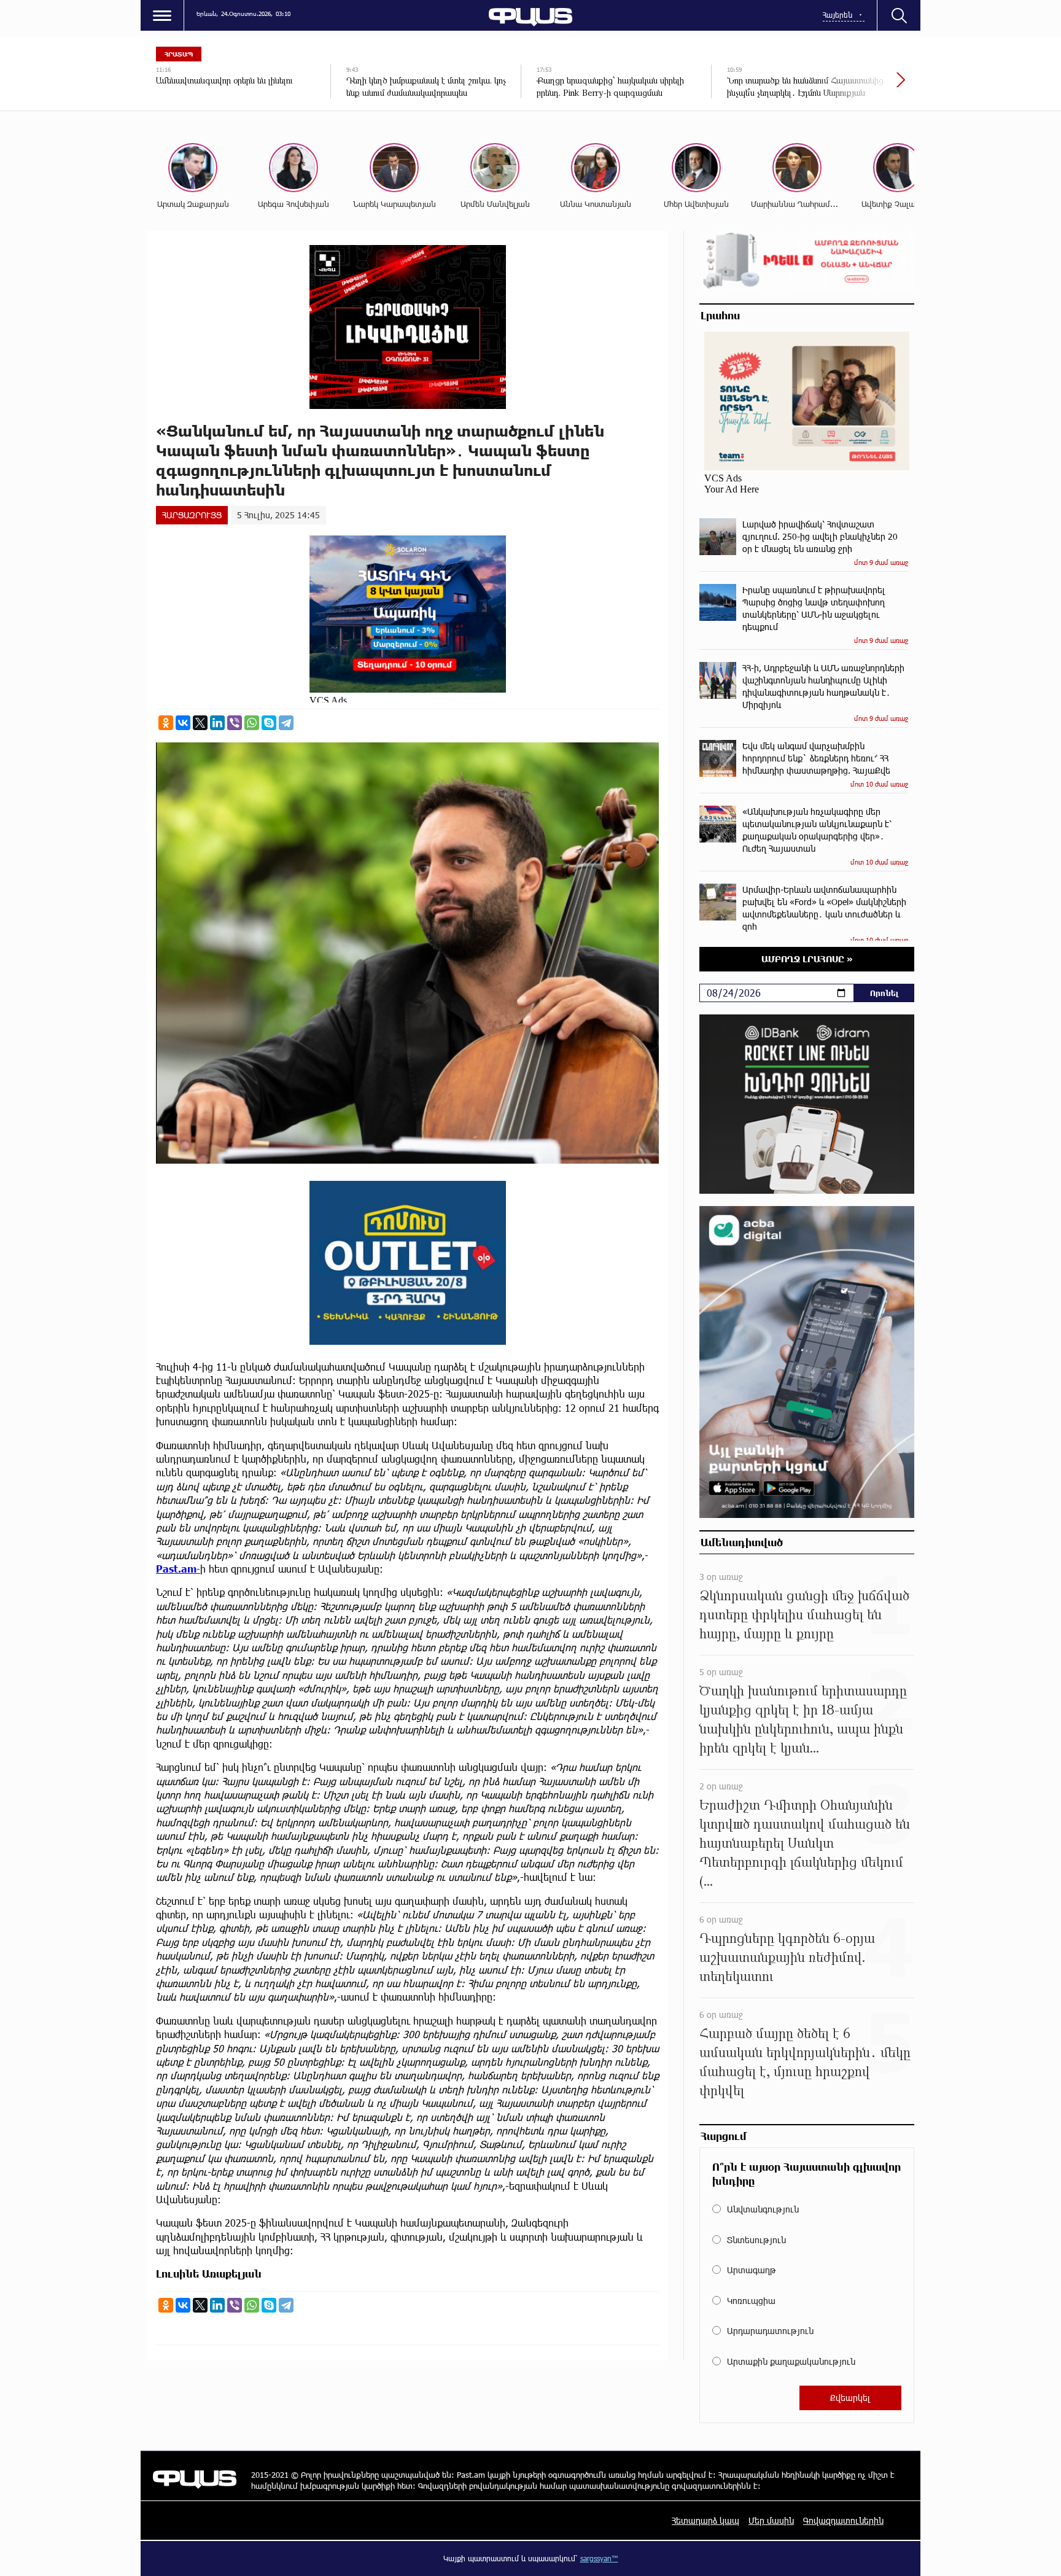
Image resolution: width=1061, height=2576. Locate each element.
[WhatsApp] (252, 723)
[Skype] (269, 723)
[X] (200, 723)
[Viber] (235, 723)
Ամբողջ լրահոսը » (807, 959)
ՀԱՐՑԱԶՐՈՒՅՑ (192, 515)
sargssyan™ (599, 2558)
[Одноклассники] (166, 723)
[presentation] (859, 86)
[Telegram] (286, 723)
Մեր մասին (771, 2520)
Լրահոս (720, 315)
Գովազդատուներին (843, 2520)
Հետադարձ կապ (705, 2520)
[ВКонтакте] (183, 723)
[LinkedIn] (217, 723)
